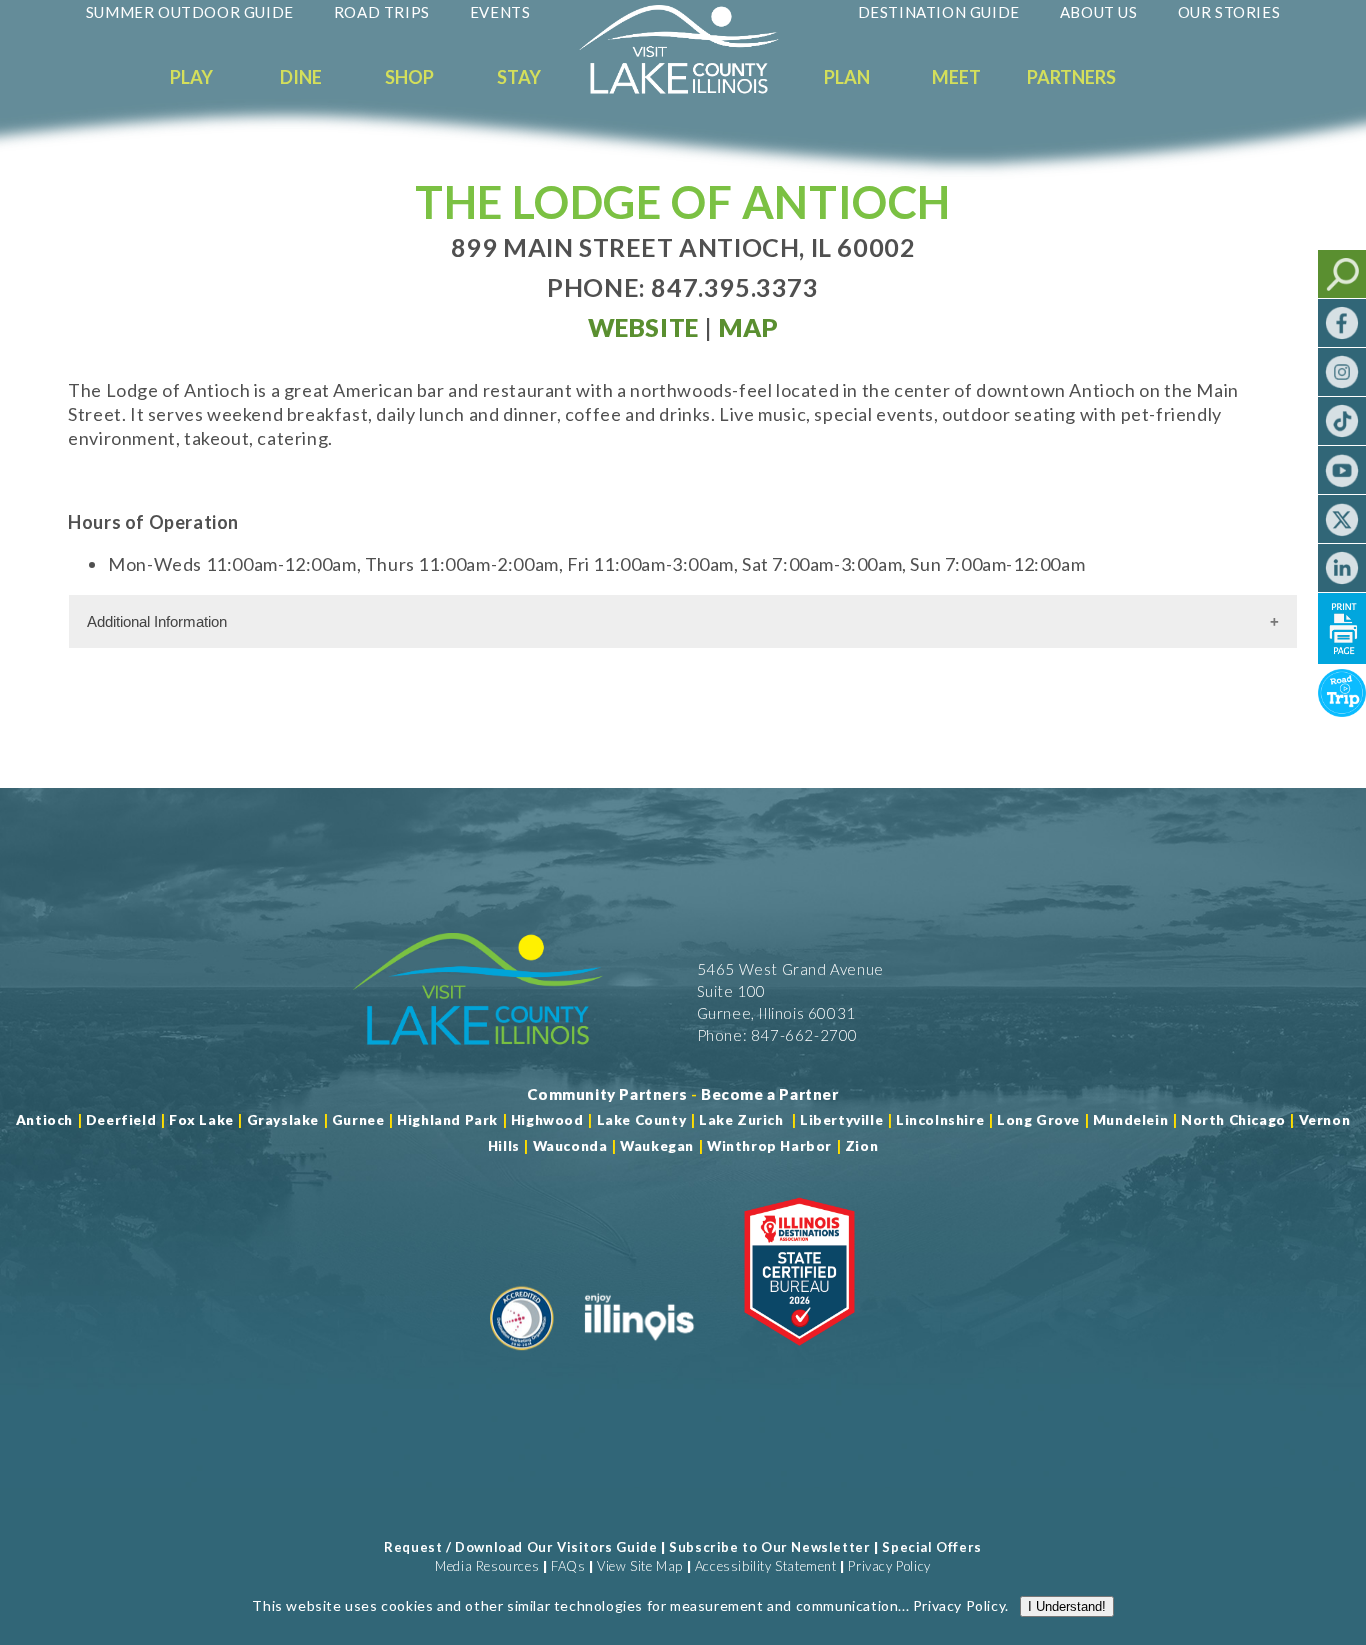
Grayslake (283, 1120)
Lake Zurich (741, 1120)
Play (191, 77)
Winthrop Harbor (769, 1146)
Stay (519, 77)
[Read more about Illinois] (639, 1358)
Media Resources (487, 1566)
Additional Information (157, 621)
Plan (847, 77)
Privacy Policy (889, 1566)
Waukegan (657, 1146)
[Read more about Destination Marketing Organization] (522, 1358)
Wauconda (570, 1146)
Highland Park (447, 1120)
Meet (956, 77)
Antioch (44, 1120)
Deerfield (121, 1120)
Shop (409, 77)
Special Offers (931, 1547)
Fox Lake (201, 1120)
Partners (1071, 77)
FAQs (568, 1566)
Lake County (639, 1120)
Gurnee (358, 1120)
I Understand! (1067, 1606)
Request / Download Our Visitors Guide (520, 1547)
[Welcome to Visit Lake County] (694, 89)
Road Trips (382, 12)
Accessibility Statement (766, 1566)
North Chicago (1233, 1120)
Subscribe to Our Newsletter (769, 1547)
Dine (301, 77)
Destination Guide (939, 12)
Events (500, 12)
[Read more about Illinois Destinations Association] (799, 1358)
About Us (1099, 12)
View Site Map (640, 1566)
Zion (861, 1146)
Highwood (547, 1120)
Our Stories (1229, 12)
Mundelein (1130, 1120)
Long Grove (1038, 1120)
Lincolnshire (940, 1120)
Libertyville (841, 1120)
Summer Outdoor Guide (190, 12)
